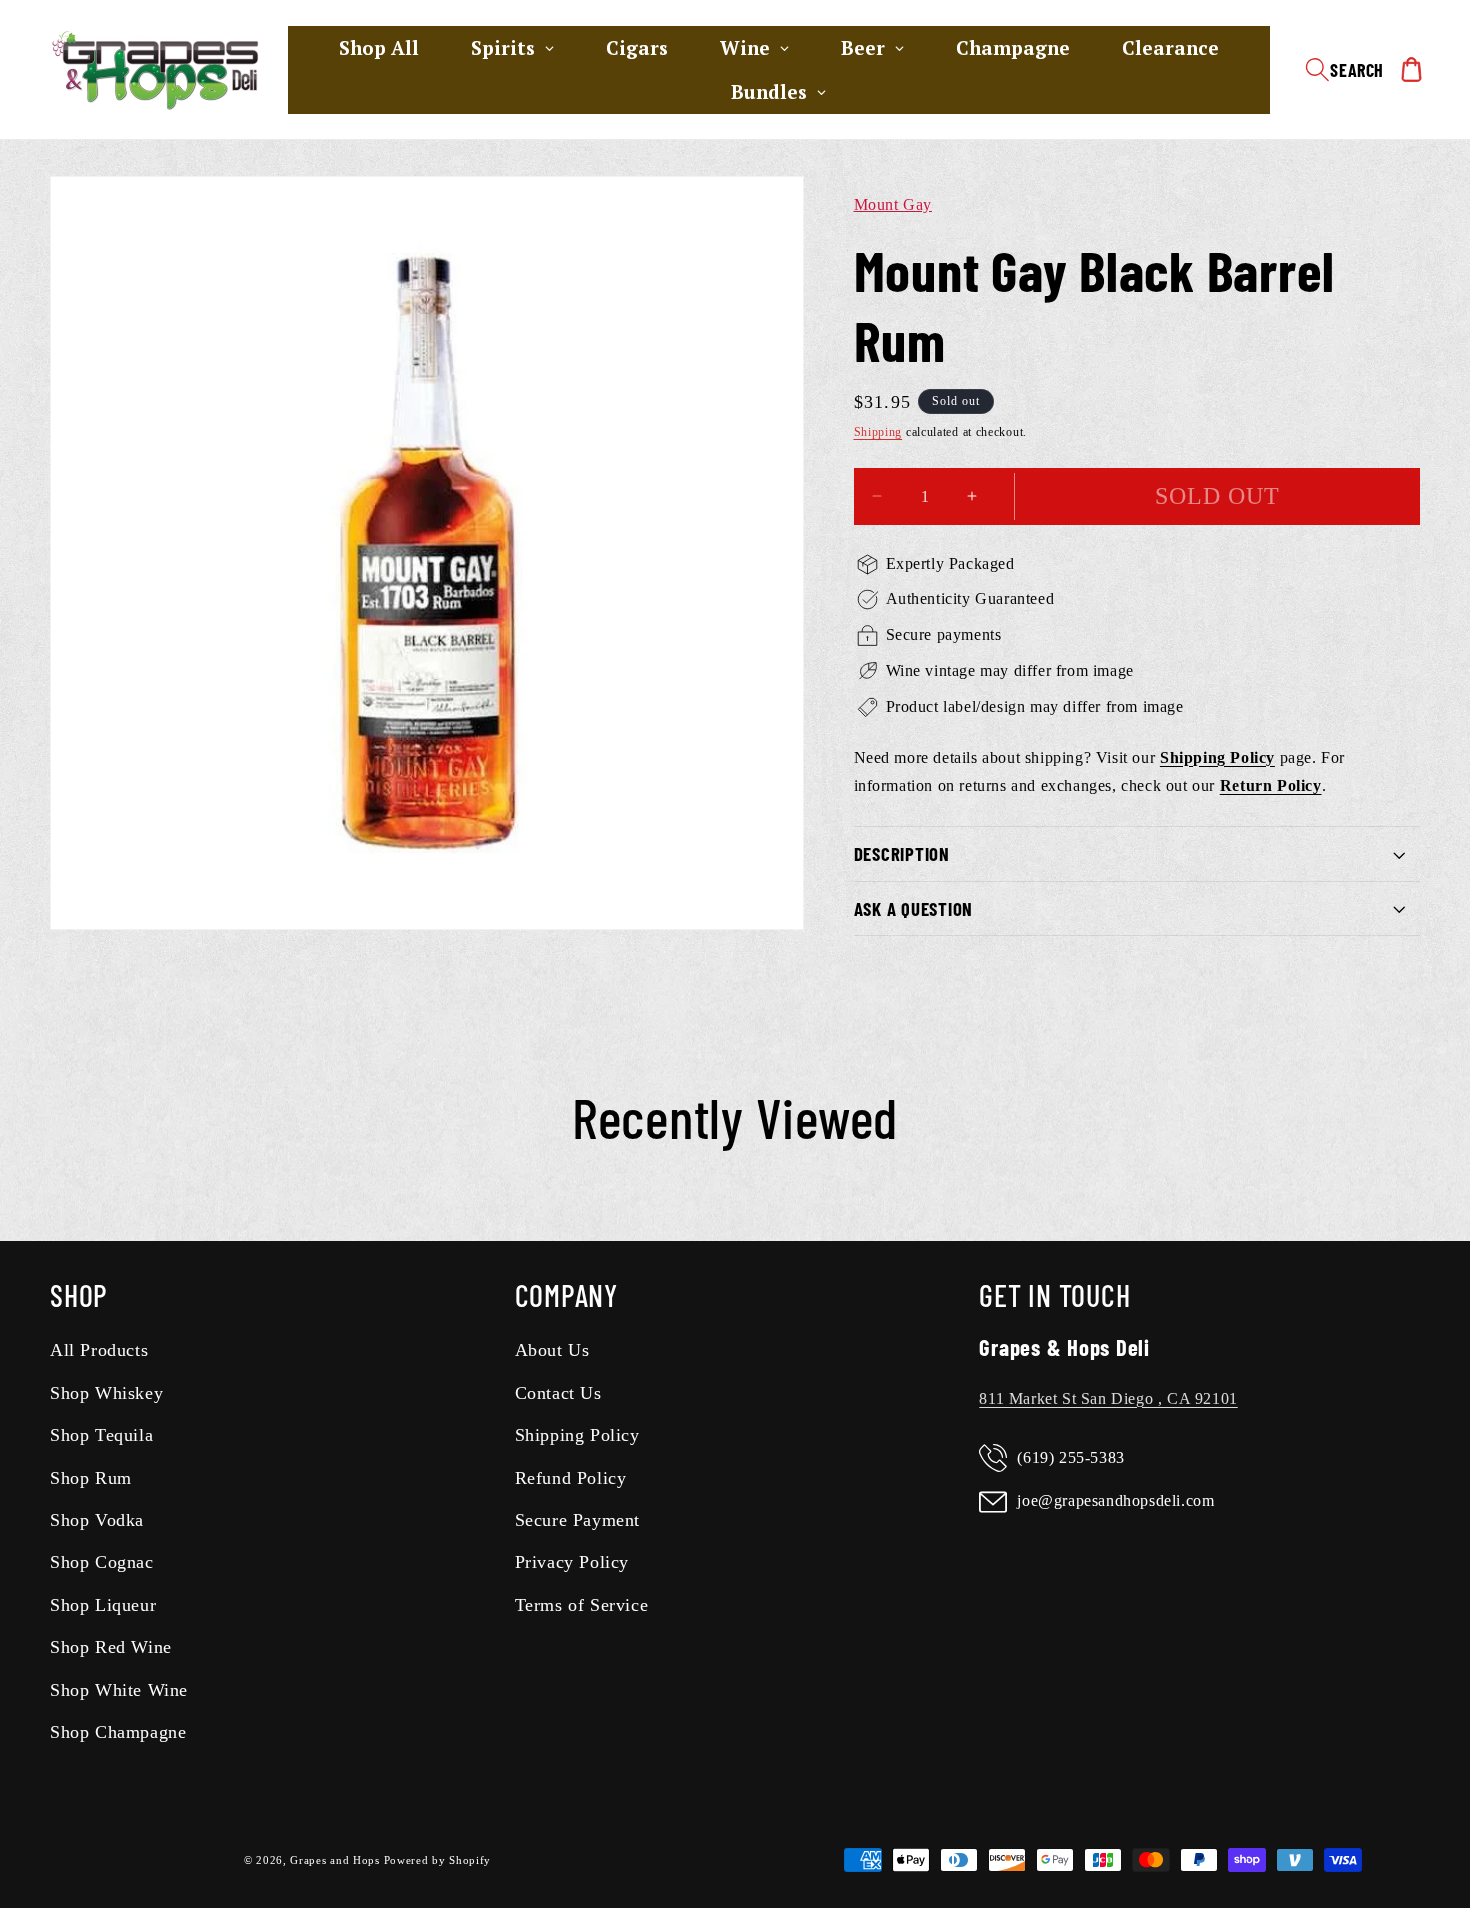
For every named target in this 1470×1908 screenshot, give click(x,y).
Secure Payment (577, 1520)
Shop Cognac (102, 1562)
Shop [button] (79, 1295)
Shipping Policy (577, 1435)
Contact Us (558, 1393)
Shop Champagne (118, 1732)
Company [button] (566, 1295)
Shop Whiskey (106, 1393)
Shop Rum (91, 1478)
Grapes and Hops (336, 1860)
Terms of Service (582, 1605)
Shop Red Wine (111, 1647)
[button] (1344, 70)
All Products (99, 1350)
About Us (552, 1350)
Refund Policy (571, 1478)
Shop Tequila (101, 1435)
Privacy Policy (572, 1562)
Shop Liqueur (103, 1605)
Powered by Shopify (438, 1860)
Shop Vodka (97, 1520)
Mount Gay (893, 204)
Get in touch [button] (1054, 1295)
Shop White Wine (119, 1690)
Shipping (878, 432)
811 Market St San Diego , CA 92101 (1108, 1398)
